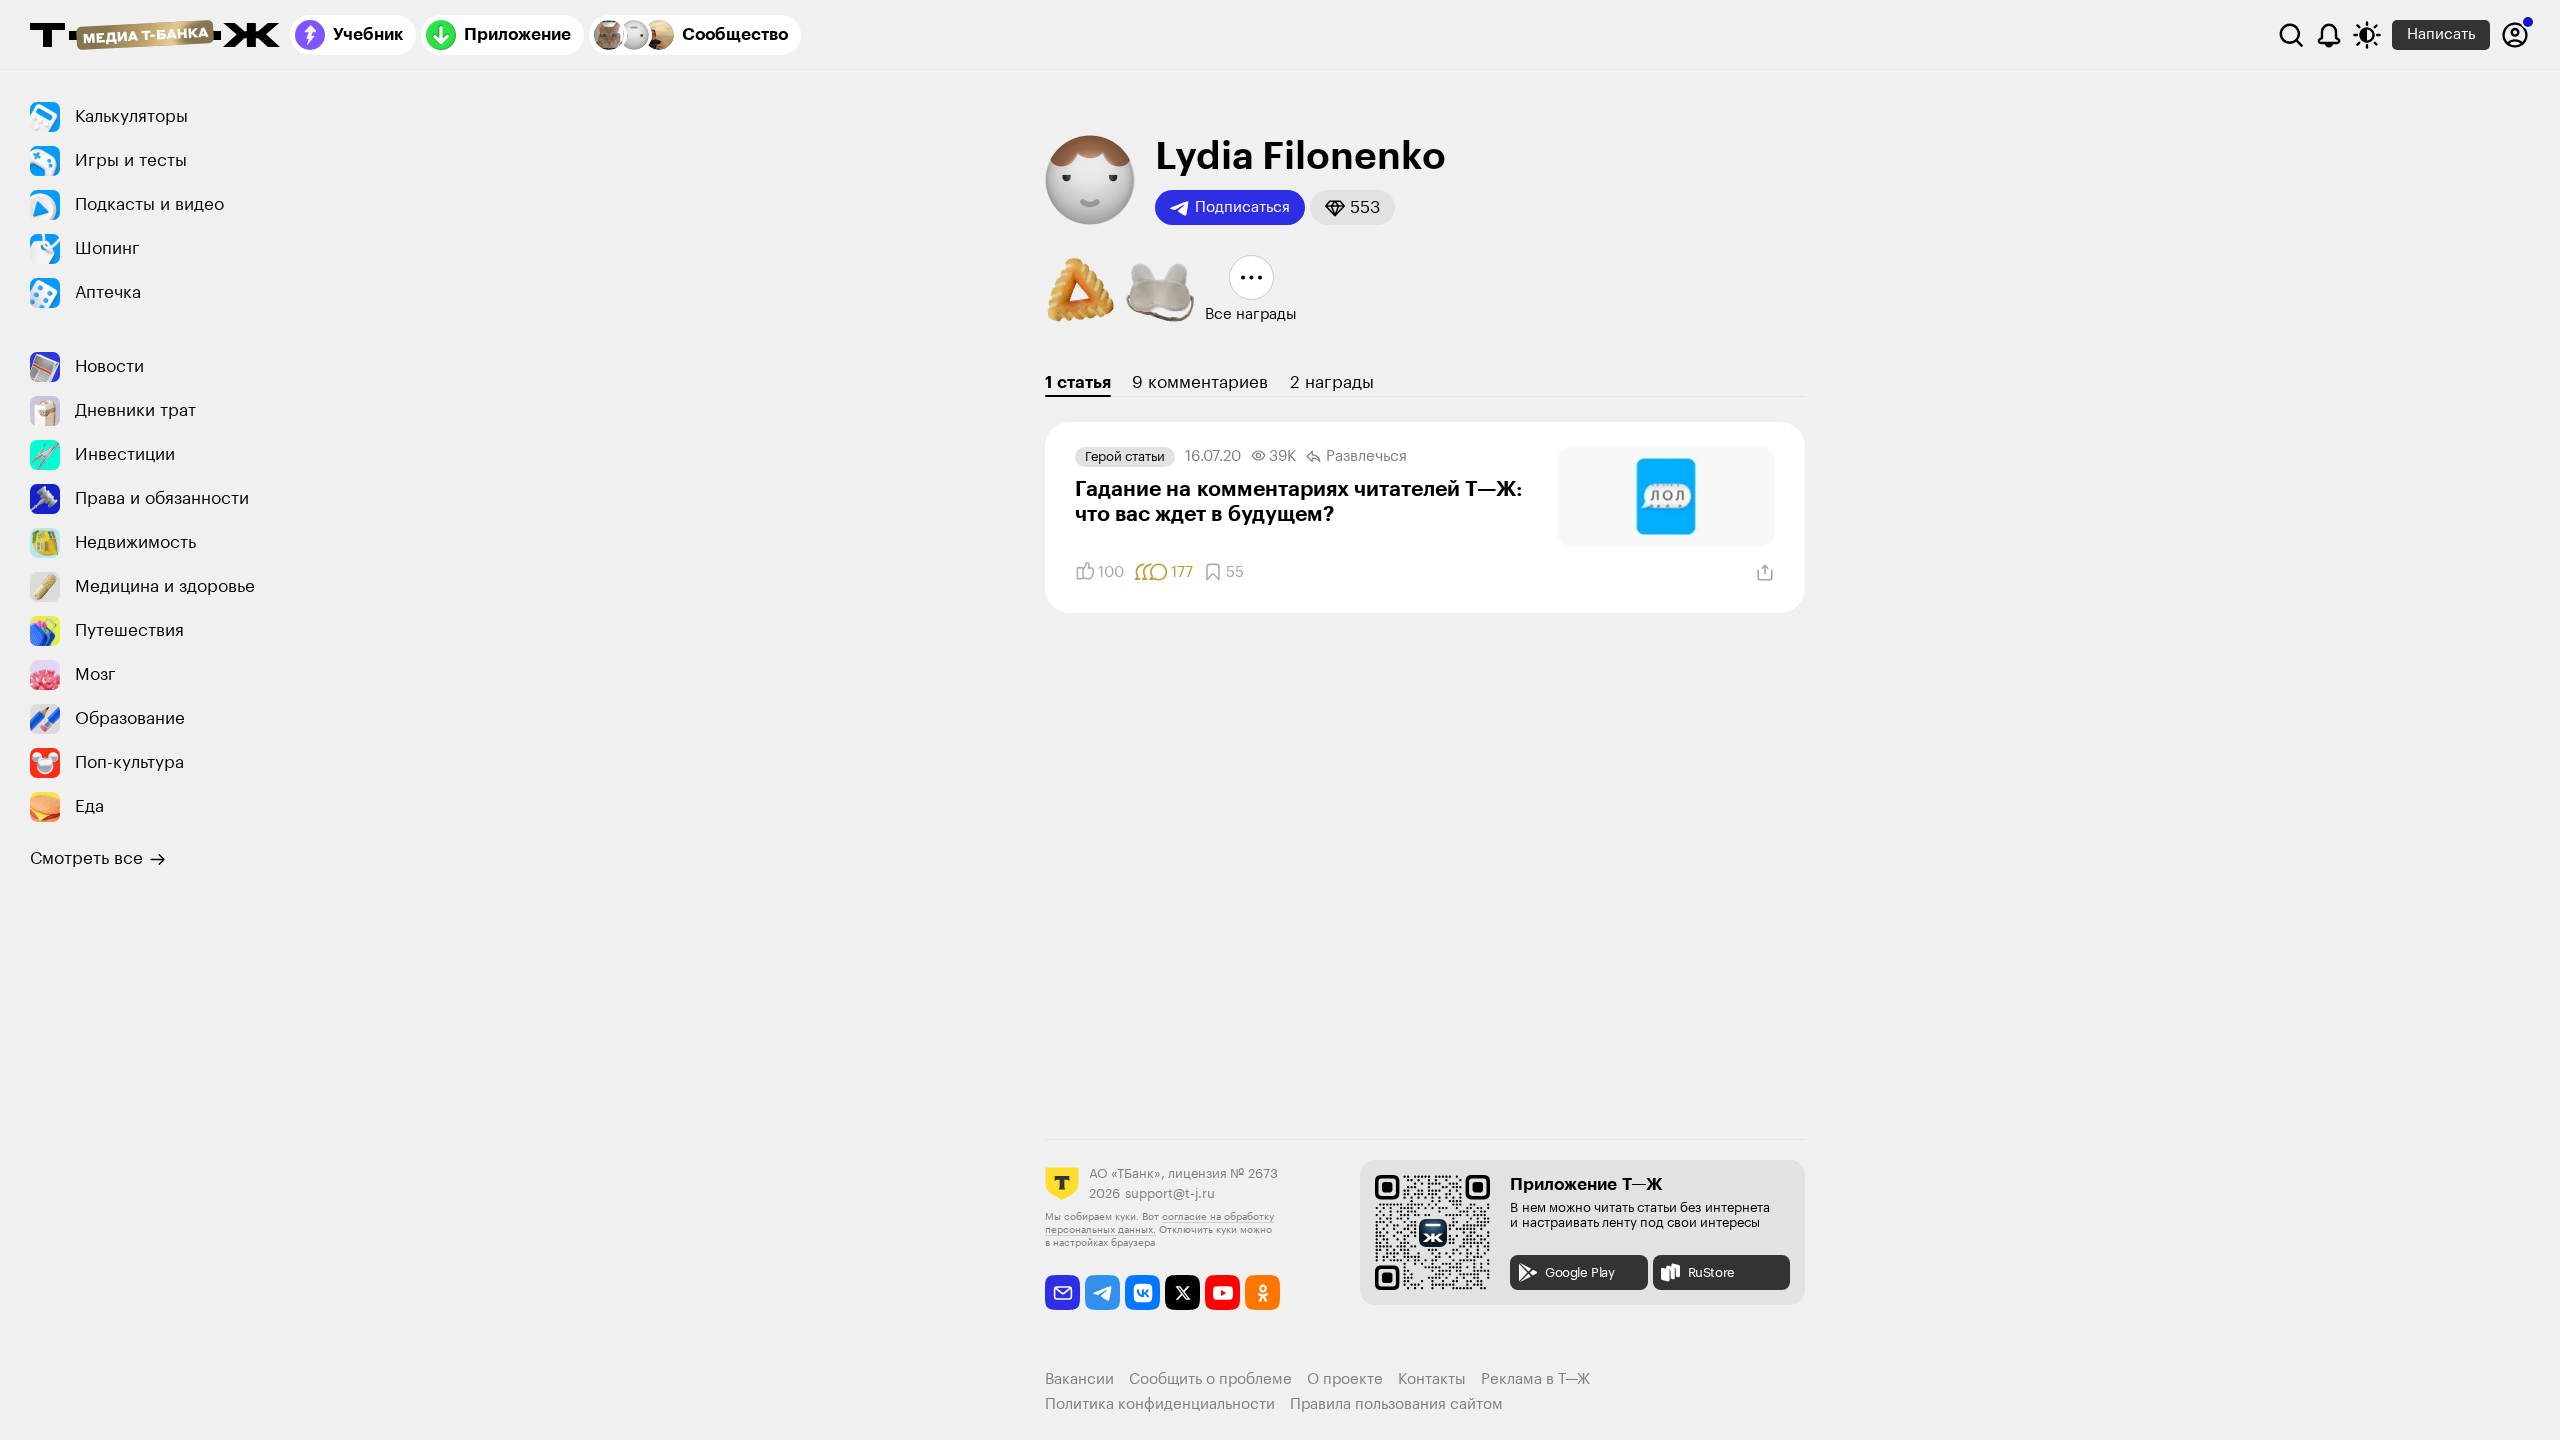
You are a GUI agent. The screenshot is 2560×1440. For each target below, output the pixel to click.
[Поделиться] (1765, 573)
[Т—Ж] (155, 37)
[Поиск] (2291, 35)
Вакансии (1079, 1379)
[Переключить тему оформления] (2367, 35)
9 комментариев (1200, 382)
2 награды (1332, 382)
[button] (1352, 207)
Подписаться (1242, 207)
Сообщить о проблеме (1210, 1379)
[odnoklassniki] (1262, 1292)
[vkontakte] (1142, 1292)
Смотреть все (86, 858)
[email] (1062, 1292)
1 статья (1078, 382)
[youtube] (1222, 1292)
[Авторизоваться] (2515, 35)
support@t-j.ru (1170, 1193)
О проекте (1345, 1379)
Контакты (1432, 1379)
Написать (2441, 34)
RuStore (1711, 1272)
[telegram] (1102, 1292)
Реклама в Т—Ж (1535, 1379)
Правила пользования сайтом (1396, 1404)
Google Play (1580, 1272)
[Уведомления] (2329, 35)
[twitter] (1182, 1292)
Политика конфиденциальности (1160, 1404)
